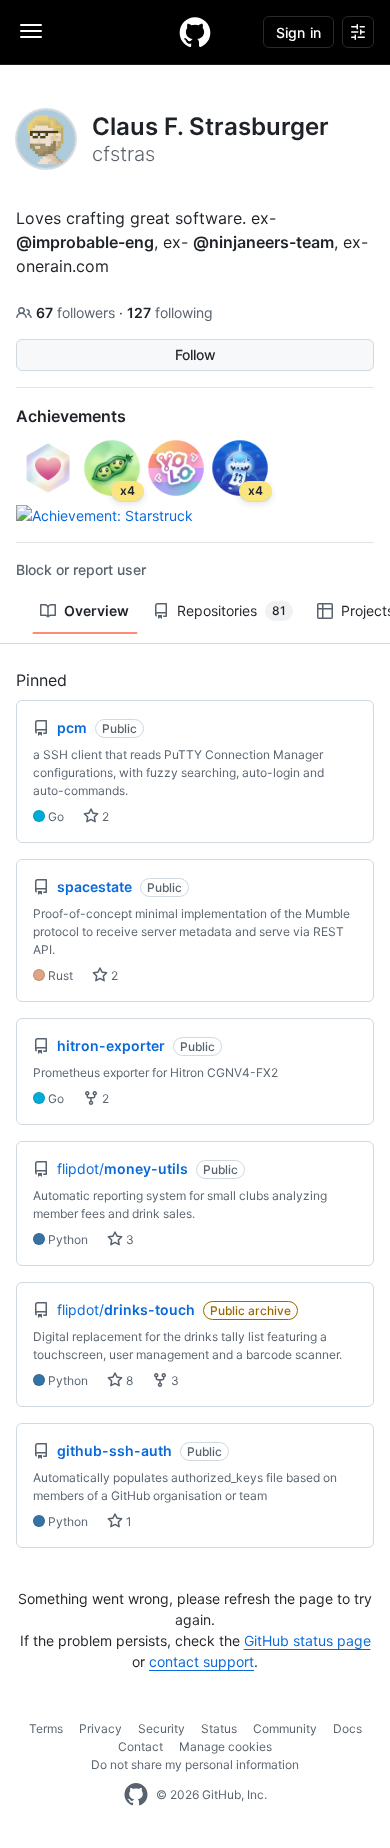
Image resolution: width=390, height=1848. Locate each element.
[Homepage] (195, 32)
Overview (96, 610)
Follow (195, 354)
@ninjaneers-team (263, 242)
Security (161, 1728)
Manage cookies (225, 1746)
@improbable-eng (85, 242)
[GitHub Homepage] (136, 1795)
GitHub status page (307, 1640)
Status (219, 1728)
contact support (201, 1661)
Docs (347, 1728)
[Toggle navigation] (31, 31)
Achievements (71, 416)
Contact (140, 1746)
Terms (46, 1728)
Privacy (100, 1728)
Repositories (231, 610)
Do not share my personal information (195, 1764)
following (170, 312)
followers (77, 312)
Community (285, 1728)
